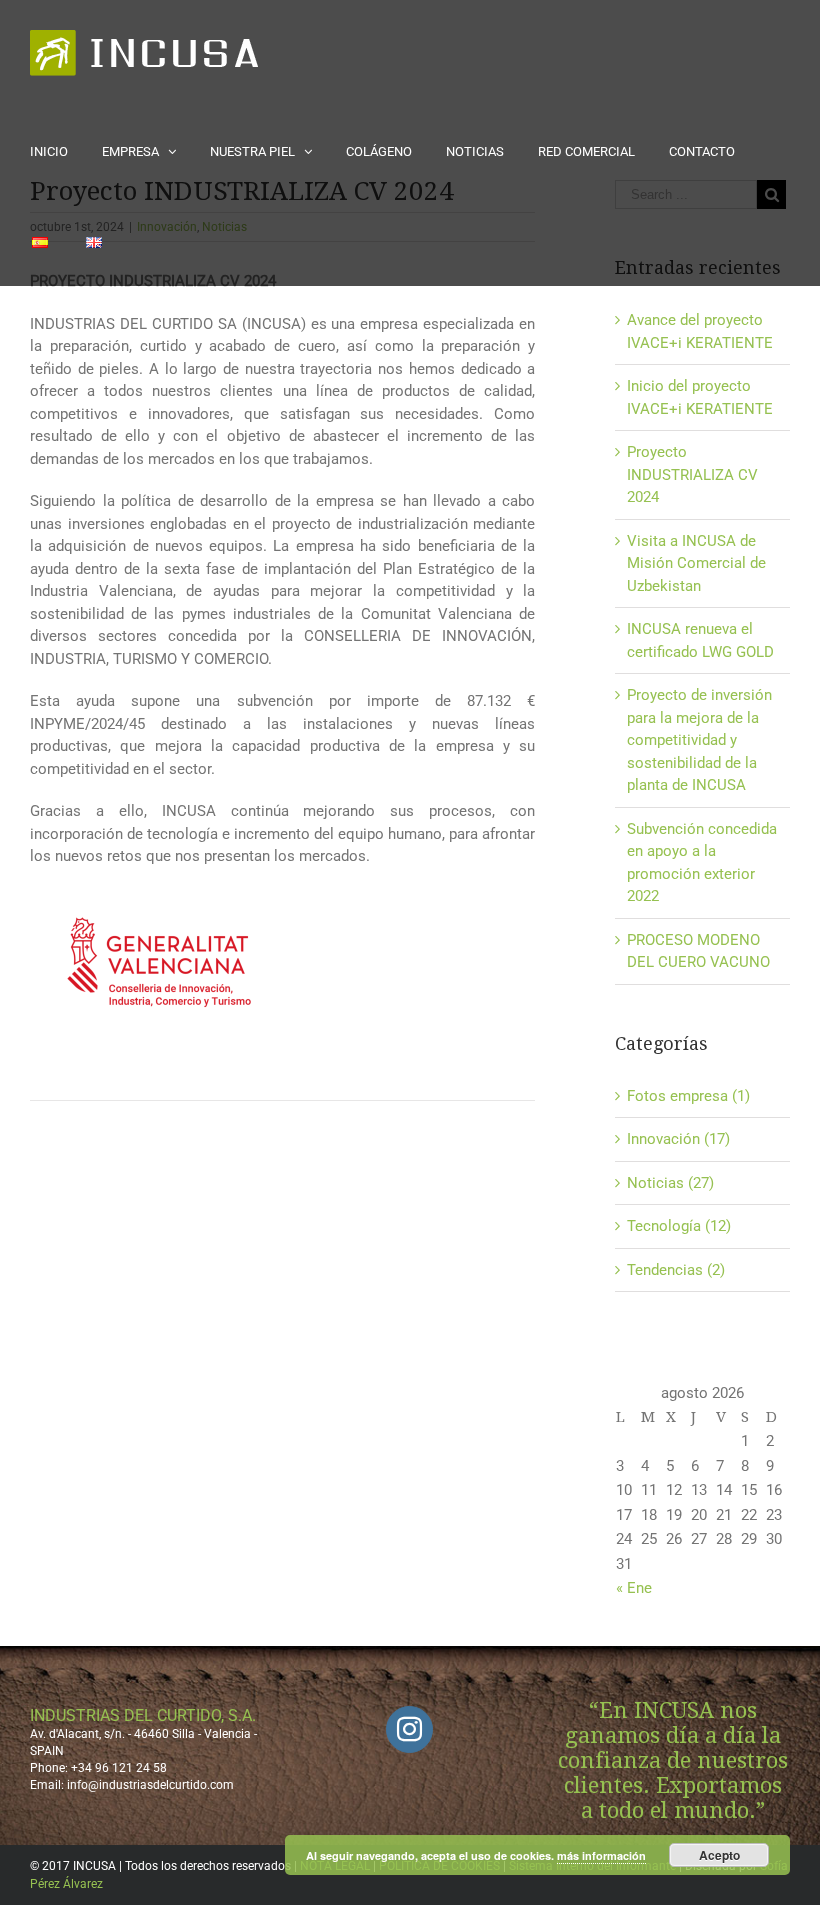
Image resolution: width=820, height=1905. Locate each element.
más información (601, 1855)
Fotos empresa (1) (688, 1096)
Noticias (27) (670, 1183)
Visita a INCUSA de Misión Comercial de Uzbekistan (696, 563)
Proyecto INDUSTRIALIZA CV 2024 (692, 474)
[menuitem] (66, 151)
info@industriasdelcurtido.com (150, 1785)
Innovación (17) (678, 1139)
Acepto (719, 1855)
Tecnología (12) (679, 1226)
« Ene (634, 1588)
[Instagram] (409, 1729)
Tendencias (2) (676, 1270)
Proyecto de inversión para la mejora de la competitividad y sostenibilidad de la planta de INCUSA (699, 740)
